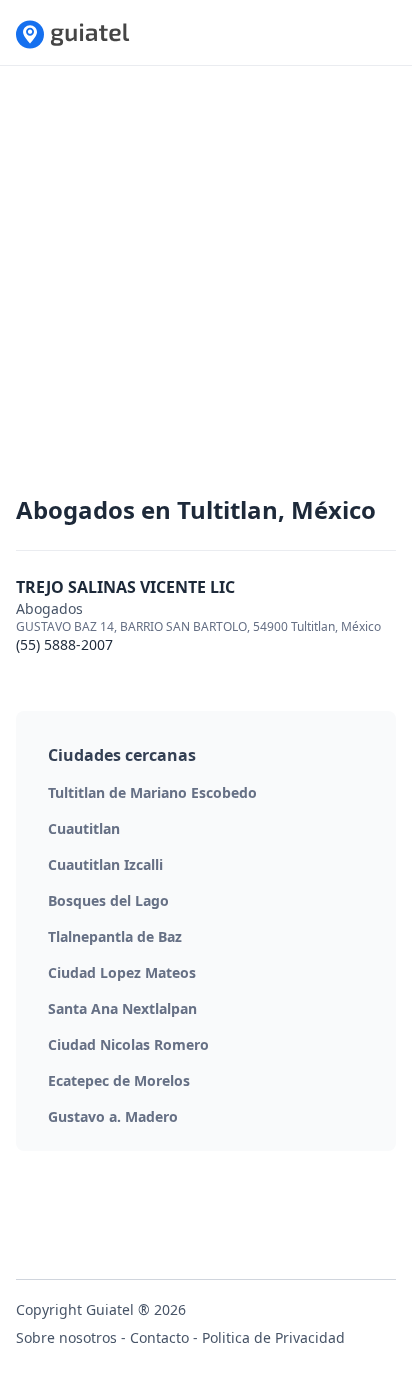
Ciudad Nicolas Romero (128, 1044)
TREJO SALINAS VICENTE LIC (125, 587)
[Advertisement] (206, 288)
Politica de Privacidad (273, 1337)
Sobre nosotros (66, 1337)
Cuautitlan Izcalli (105, 864)
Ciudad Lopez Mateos (122, 972)
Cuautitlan (84, 828)
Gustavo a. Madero (113, 1116)
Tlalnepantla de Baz (115, 936)
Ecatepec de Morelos (119, 1080)
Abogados (49, 608)
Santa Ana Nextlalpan (122, 1008)
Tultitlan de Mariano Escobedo (152, 792)
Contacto (159, 1337)
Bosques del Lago (108, 900)
